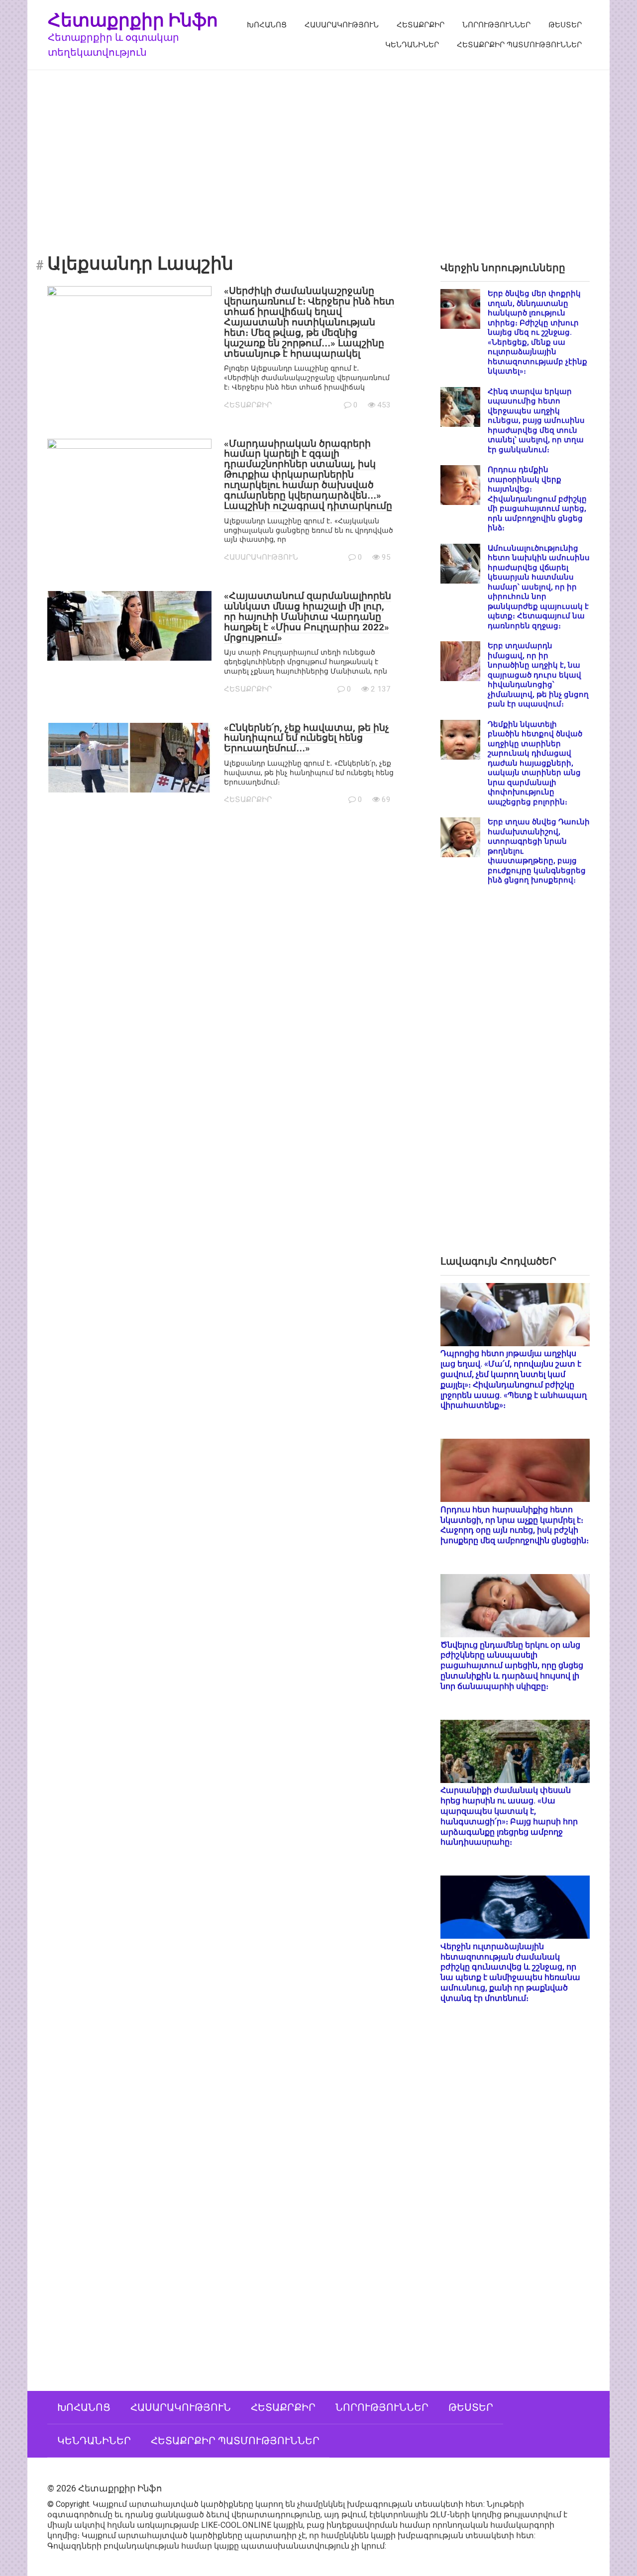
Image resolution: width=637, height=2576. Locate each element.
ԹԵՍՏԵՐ (565, 25)
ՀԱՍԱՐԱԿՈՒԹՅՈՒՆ (342, 25)
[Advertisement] (318, 155)
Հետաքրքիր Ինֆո (133, 20)
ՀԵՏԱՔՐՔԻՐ (421, 25)
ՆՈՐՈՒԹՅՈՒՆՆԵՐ (496, 25)
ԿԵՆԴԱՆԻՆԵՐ (412, 45)
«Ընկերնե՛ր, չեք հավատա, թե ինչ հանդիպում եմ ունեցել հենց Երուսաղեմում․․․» (307, 738)
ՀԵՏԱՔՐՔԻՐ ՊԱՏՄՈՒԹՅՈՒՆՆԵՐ (519, 45)
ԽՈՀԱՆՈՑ (267, 25)
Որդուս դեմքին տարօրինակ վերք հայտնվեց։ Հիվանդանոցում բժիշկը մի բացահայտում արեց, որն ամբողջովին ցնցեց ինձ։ (537, 499)
